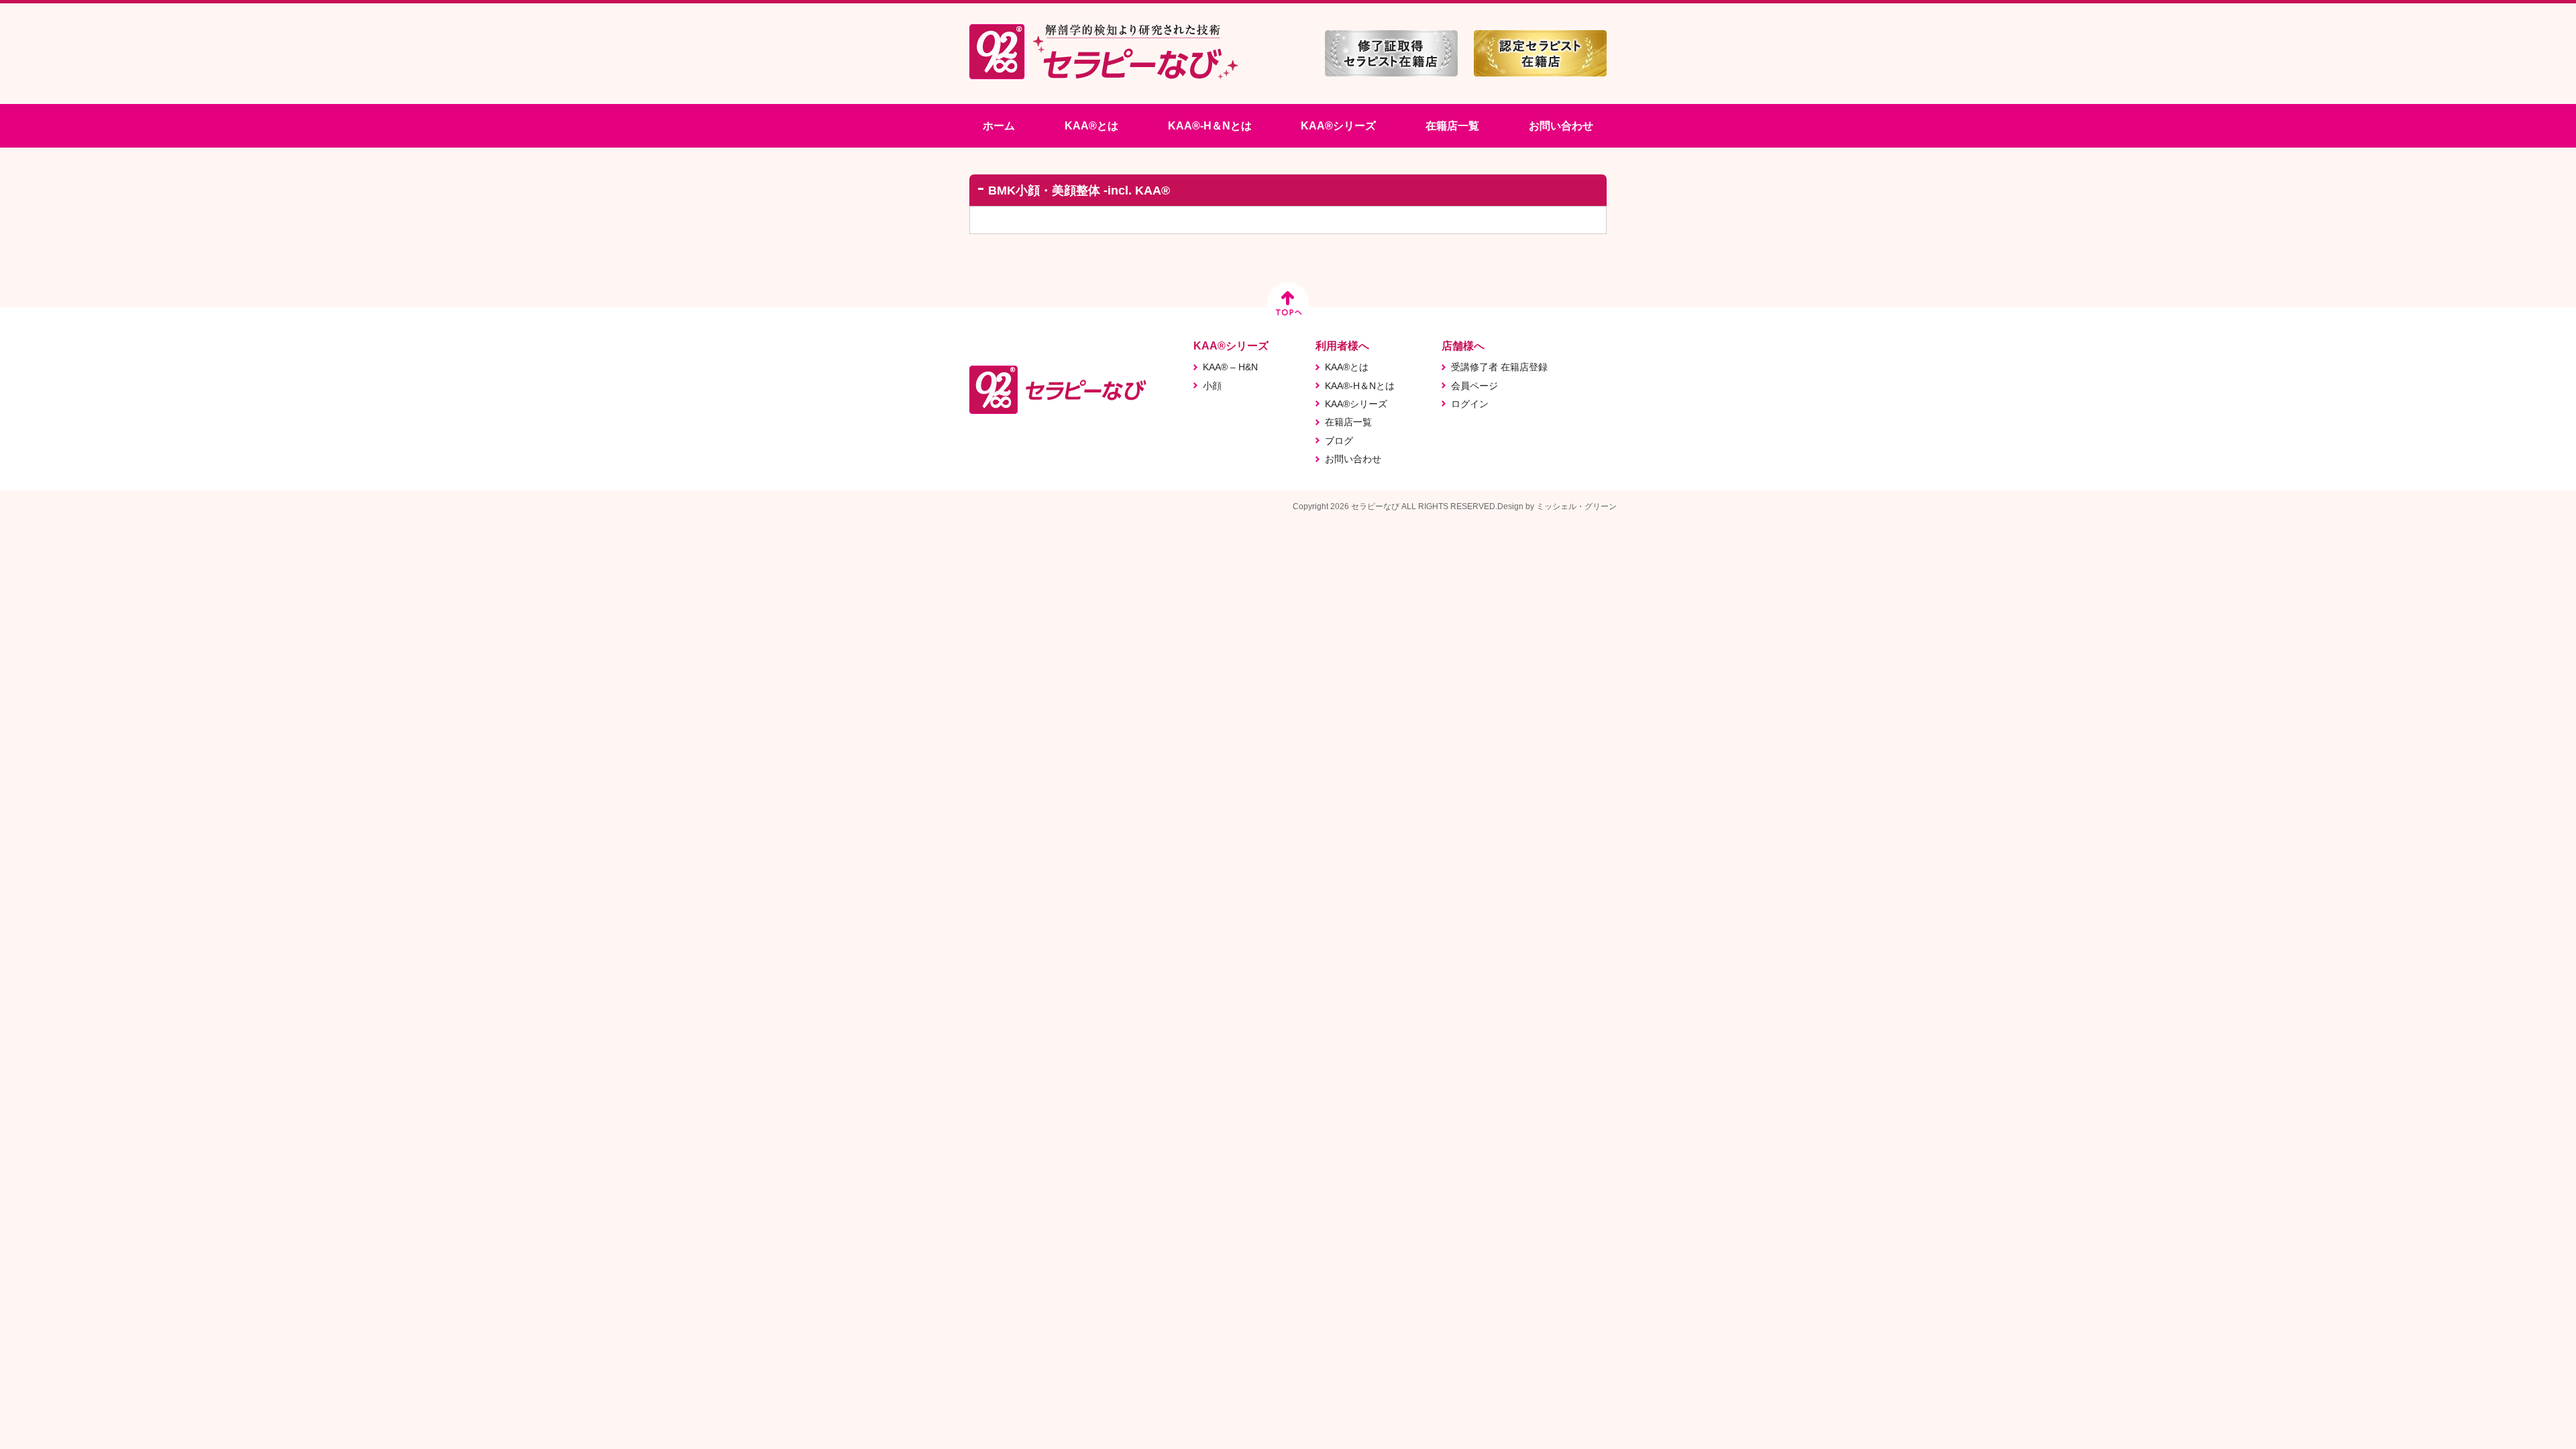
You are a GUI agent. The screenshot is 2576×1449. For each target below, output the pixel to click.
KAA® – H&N (1230, 367)
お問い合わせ (1561, 126)
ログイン (1470, 404)
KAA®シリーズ (1338, 126)
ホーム (999, 126)
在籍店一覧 (1452, 126)
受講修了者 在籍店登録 (1499, 367)
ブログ (1339, 441)
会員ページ (1474, 386)
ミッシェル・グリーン (1576, 506)
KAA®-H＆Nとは (1210, 126)
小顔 (1212, 386)
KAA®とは (1091, 126)
